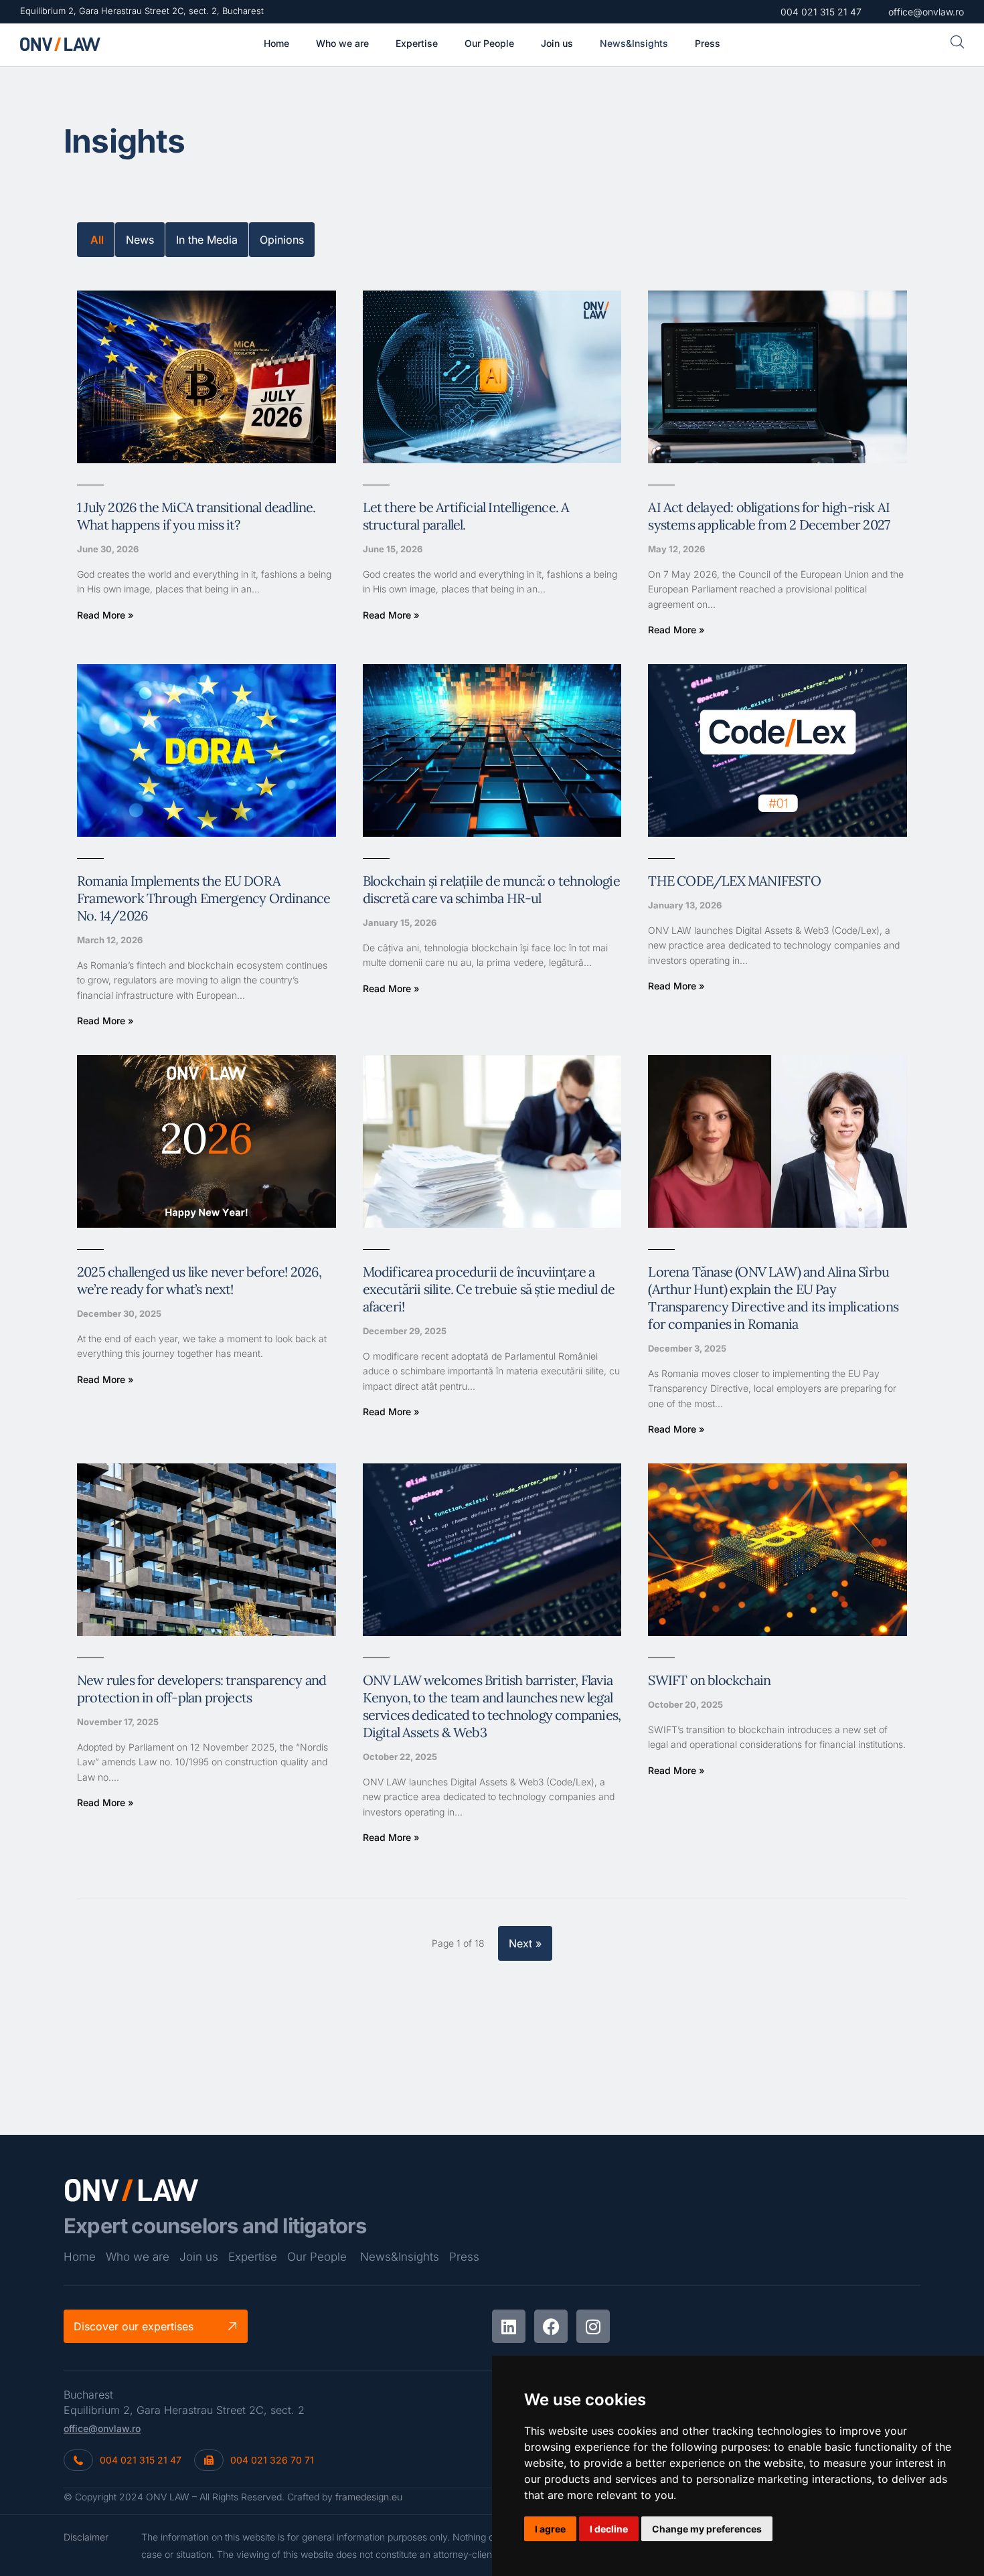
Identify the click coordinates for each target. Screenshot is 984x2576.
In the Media (207, 240)
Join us (199, 2257)
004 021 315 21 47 (141, 2460)
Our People (317, 2257)
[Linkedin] (509, 2326)
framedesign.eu (369, 2497)
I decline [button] (609, 2529)
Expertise (253, 2257)
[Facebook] (551, 2326)
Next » (525, 1943)
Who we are (138, 2257)
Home (80, 2257)
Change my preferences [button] (707, 2529)
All (97, 240)
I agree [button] (550, 2529)
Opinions (282, 240)
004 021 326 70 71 (272, 2460)
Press (464, 2257)
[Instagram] (593, 2326)
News (140, 240)
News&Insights (400, 2257)
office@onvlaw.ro (102, 2428)
